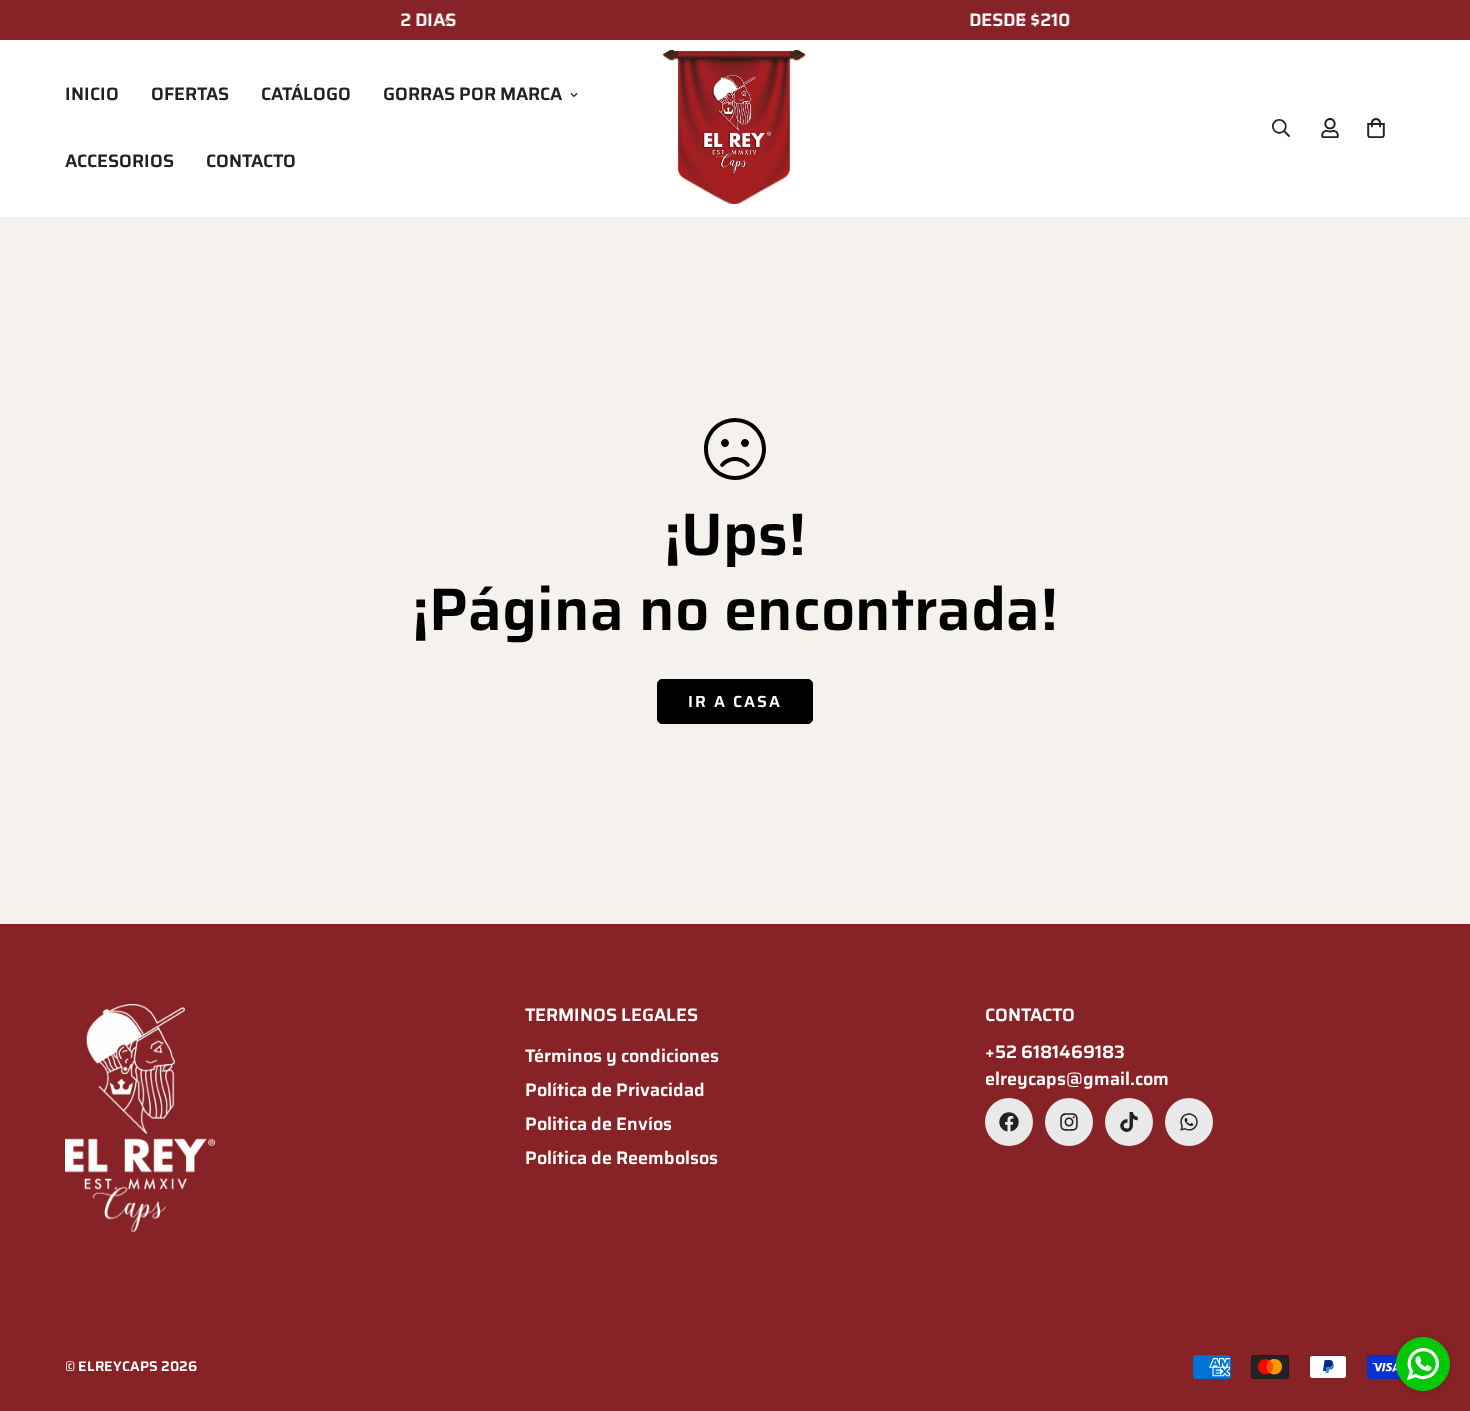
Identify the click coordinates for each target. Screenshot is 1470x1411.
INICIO (92, 94)
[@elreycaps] (1129, 1122)
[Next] (1022, 20)
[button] (1376, 128)
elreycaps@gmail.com (1077, 1079)
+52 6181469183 (1055, 1052)
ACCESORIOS (119, 161)
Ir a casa (735, 701)
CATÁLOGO (306, 94)
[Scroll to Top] (1431, 1302)
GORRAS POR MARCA (472, 94)
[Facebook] (1009, 1122)
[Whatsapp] (1189, 1122)
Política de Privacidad (615, 1090)
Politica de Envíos (598, 1124)
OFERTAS (190, 94)
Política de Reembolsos (621, 1158)
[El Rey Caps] (734, 128)
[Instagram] (1069, 1122)
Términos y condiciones (622, 1056)
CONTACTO (251, 161)
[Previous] (447, 20)
